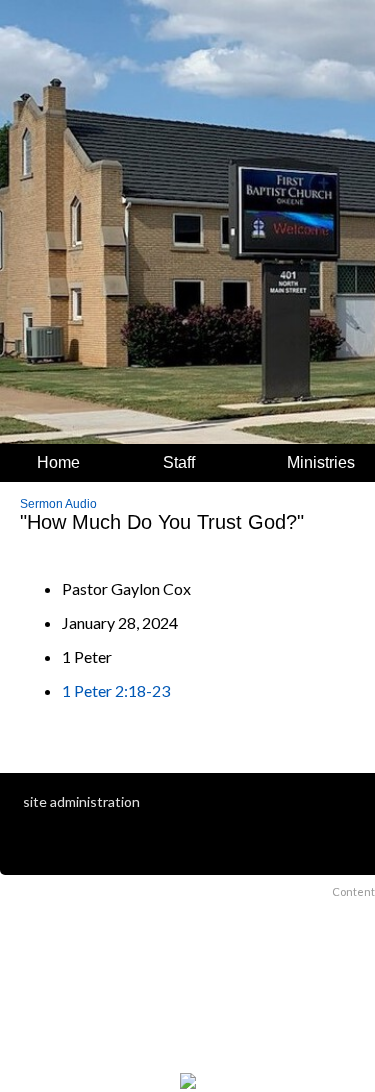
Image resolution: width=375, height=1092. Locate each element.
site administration (81, 801)
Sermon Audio (58, 504)
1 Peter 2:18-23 (116, 690)
